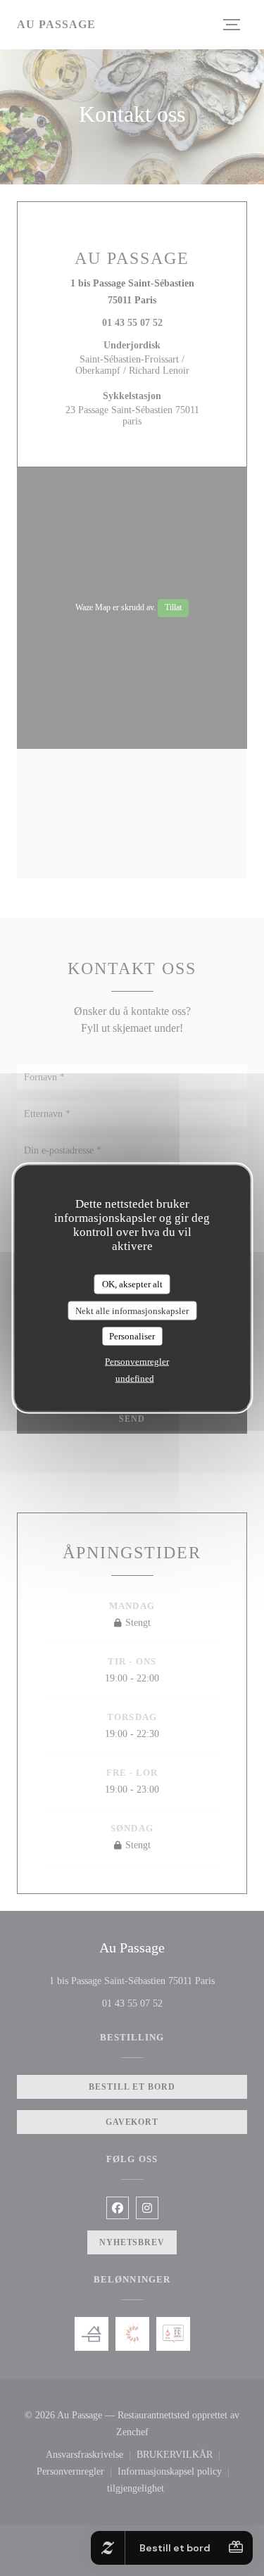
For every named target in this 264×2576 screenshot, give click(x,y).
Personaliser (132, 1336)
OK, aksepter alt (132, 1284)
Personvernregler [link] (137, 1361)
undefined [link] (135, 1378)
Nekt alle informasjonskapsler (132, 1310)
